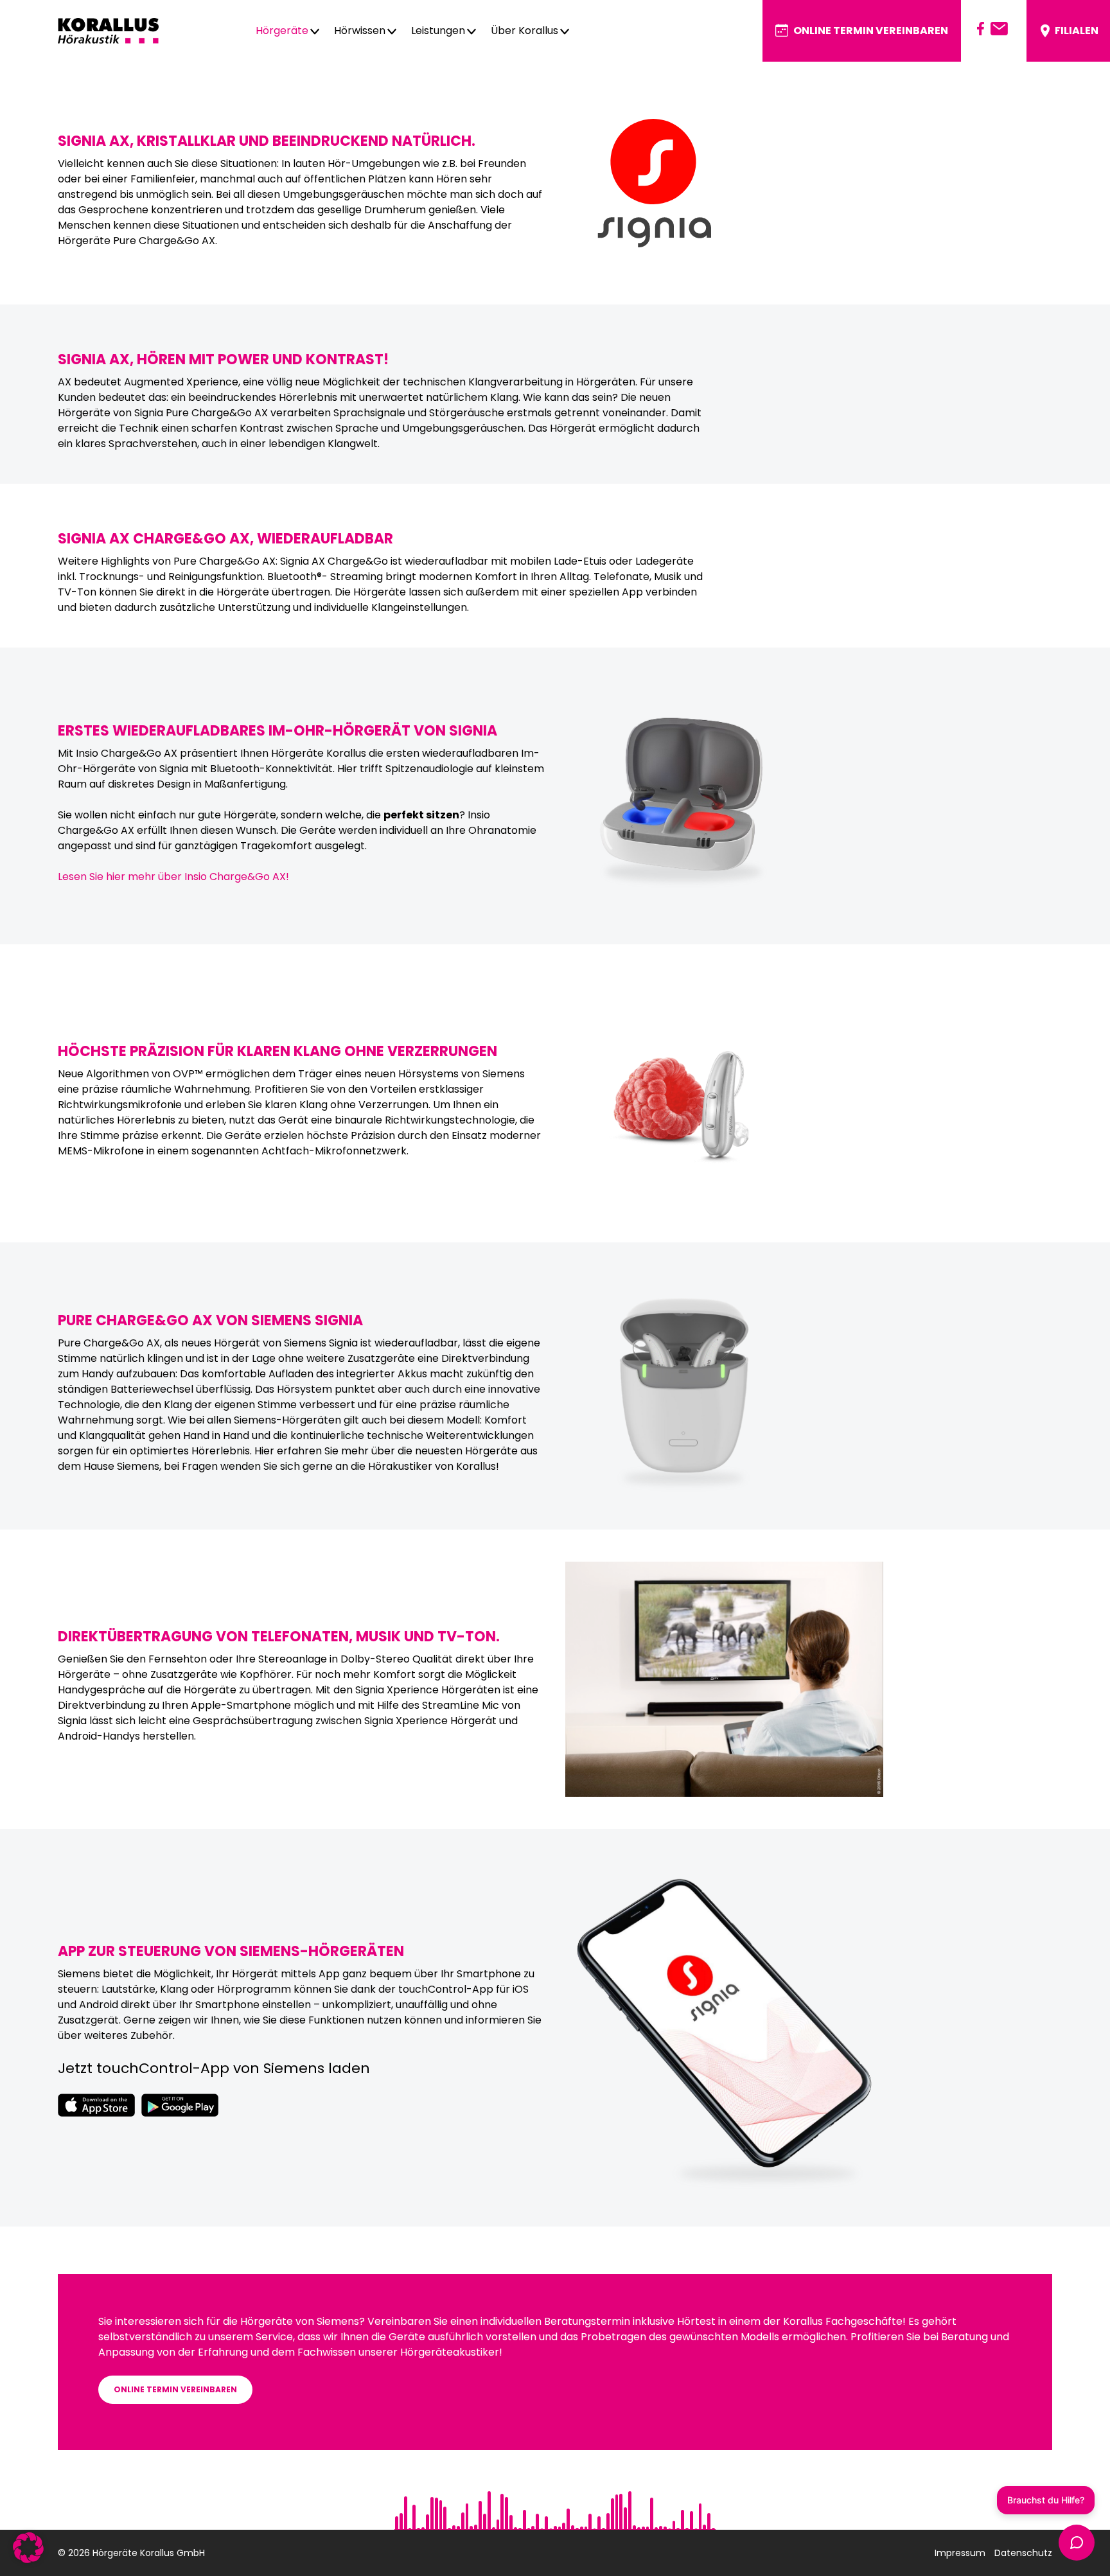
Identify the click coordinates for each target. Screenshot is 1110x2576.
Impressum (960, 2553)
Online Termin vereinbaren (871, 31)
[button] (28, 2548)
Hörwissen (360, 31)
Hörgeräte (282, 31)
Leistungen (438, 31)
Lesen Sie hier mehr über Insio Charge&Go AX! (173, 877)
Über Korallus (524, 31)
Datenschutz (1023, 2553)
